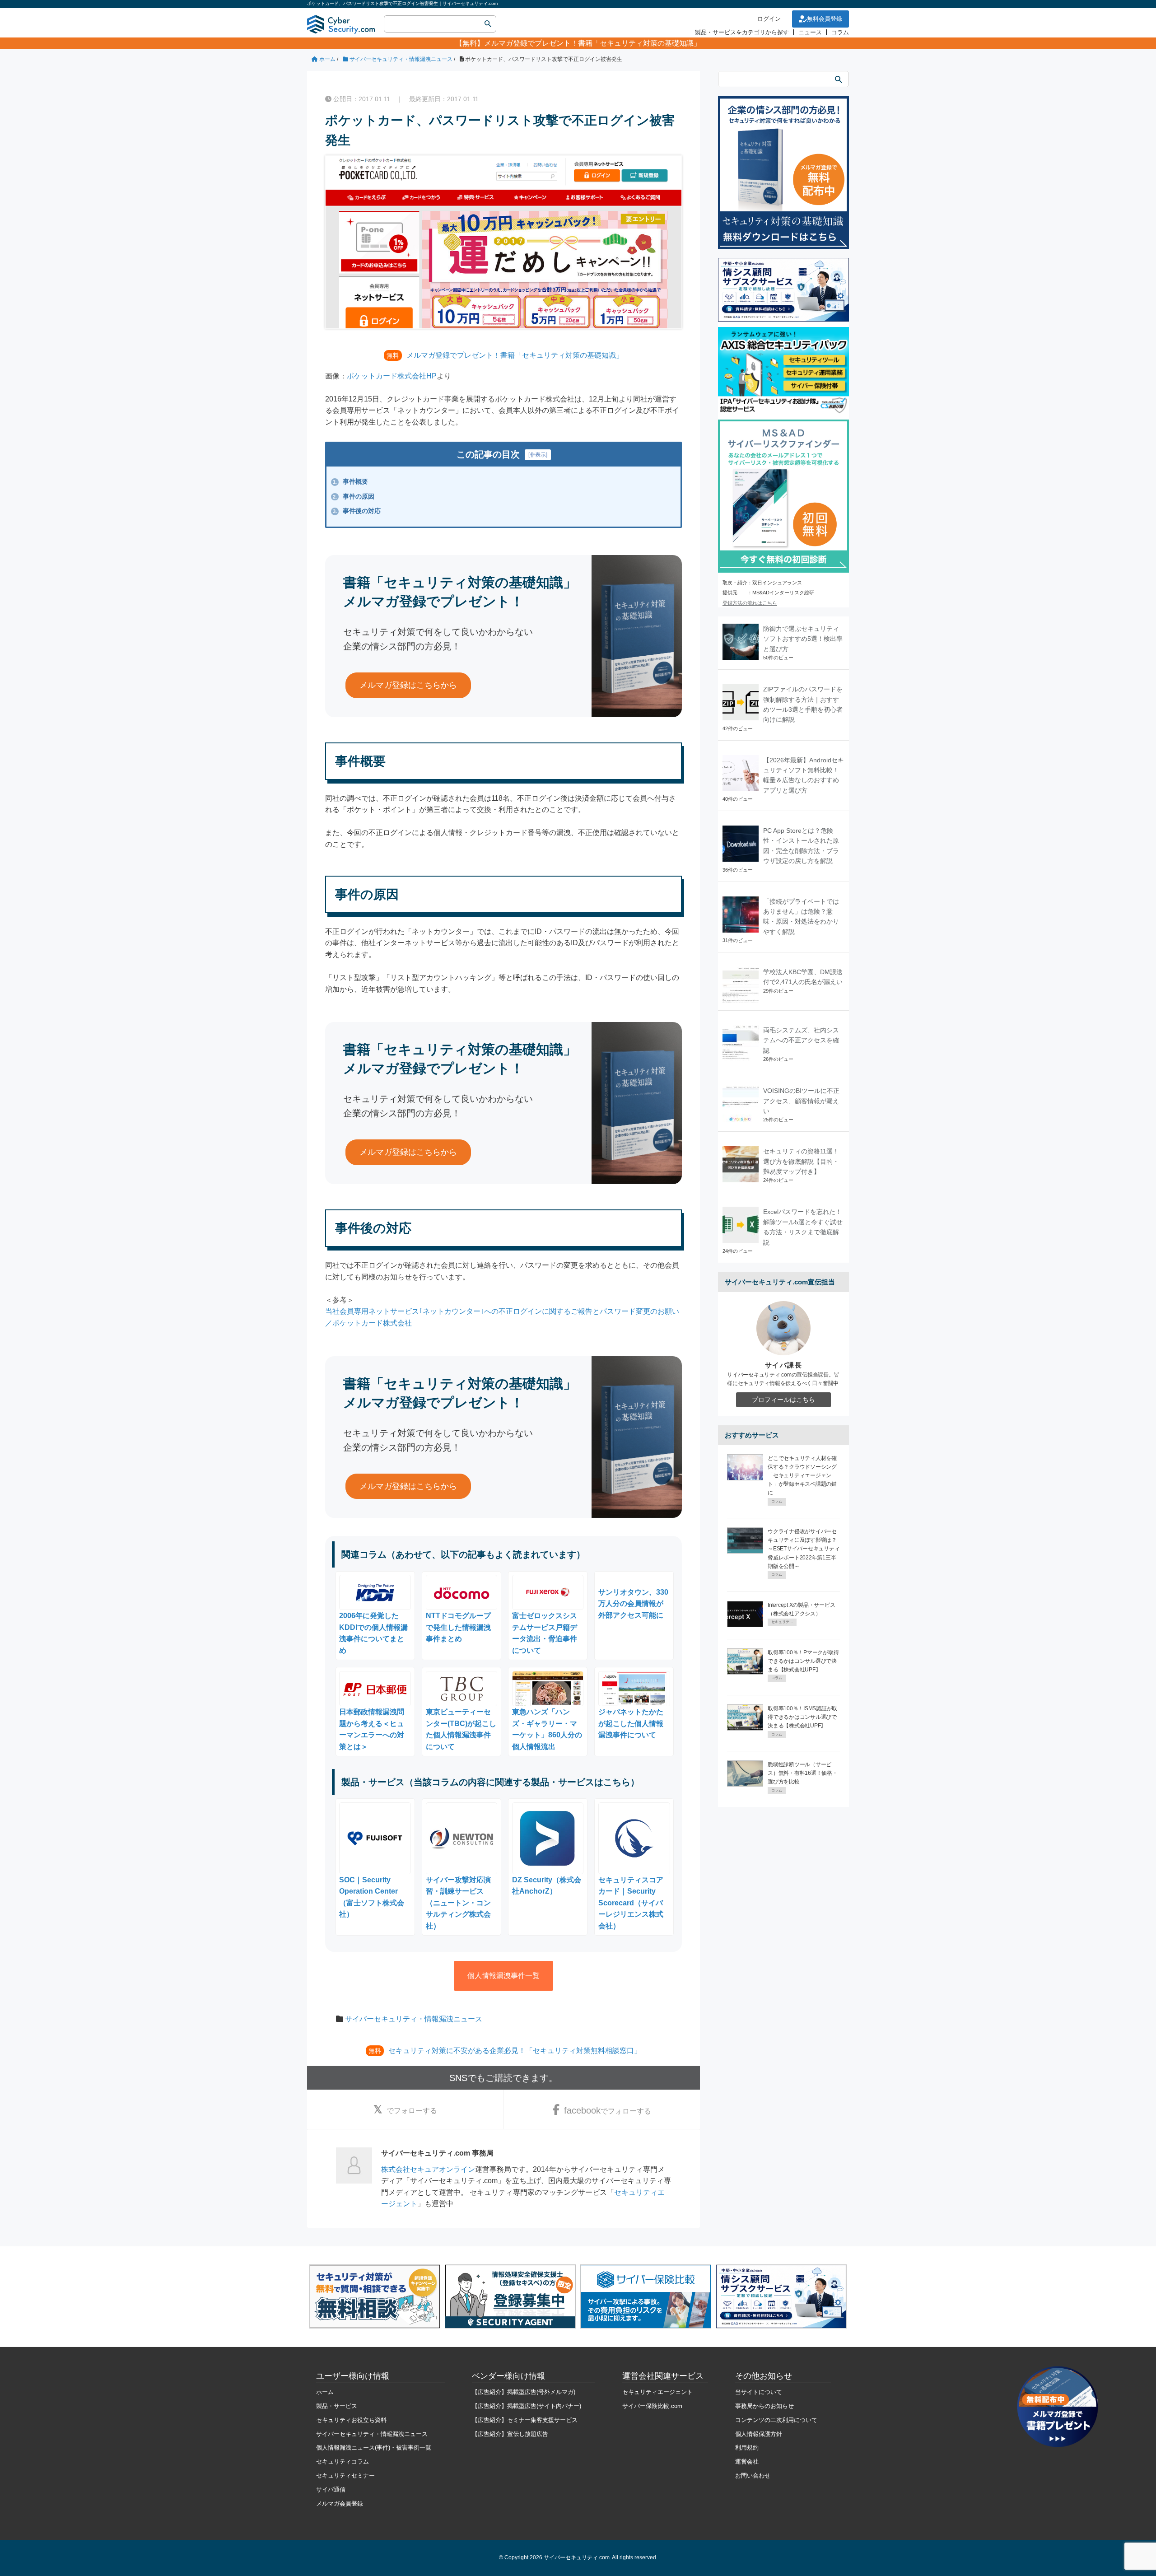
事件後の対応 (357, 511)
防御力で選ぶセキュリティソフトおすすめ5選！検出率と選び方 (803, 639)
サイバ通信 (331, 2490)
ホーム (325, 2392)
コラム (840, 32)
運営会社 (747, 2462)
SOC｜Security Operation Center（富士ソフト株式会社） (372, 1897)
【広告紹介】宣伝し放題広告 (510, 2434)
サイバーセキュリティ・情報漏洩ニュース (414, 2019)
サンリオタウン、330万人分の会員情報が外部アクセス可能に (633, 1604)
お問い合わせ (753, 2476)
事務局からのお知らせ (764, 2406)
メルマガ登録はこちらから (408, 685)
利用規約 (747, 2448)
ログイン (769, 19)
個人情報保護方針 (759, 2434)
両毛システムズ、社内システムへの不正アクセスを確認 (801, 1040)
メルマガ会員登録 (340, 2504)
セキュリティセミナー (345, 2476)
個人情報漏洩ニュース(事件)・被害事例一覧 (374, 2448)
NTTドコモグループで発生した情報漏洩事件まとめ (458, 1627)
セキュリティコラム (343, 2462)
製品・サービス (337, 2406)
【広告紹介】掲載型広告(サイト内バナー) (527, 2406)
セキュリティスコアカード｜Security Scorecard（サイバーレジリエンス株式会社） (631, 1903)
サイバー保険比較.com (652, 2406)
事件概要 (350, 481)
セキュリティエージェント (657, 2392)
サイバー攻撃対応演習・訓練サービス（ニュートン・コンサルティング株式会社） (458, 1903)
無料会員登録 (825, 19)
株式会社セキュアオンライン (428, 2169)
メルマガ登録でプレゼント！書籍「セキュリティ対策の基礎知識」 (592, 43)
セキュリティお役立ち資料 (351, 2420)
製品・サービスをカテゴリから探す (742, 32)
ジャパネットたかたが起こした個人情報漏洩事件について (631, 1723)
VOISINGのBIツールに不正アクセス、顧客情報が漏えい (801, 1101)
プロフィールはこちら (783, 1400)
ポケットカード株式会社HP (392, 376)
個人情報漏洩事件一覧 (503, 1976)
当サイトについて (759, 2392)
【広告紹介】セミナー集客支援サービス (525, 2420)
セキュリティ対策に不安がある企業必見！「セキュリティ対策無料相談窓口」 (515, 2051)
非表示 (538, 455)
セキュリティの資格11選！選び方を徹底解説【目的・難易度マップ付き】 (801, 1161)
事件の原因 (354, 496)
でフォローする (412, 2111)
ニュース (810, 32)
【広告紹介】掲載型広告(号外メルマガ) (524, 2392)
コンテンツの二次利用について (776, 2420)
